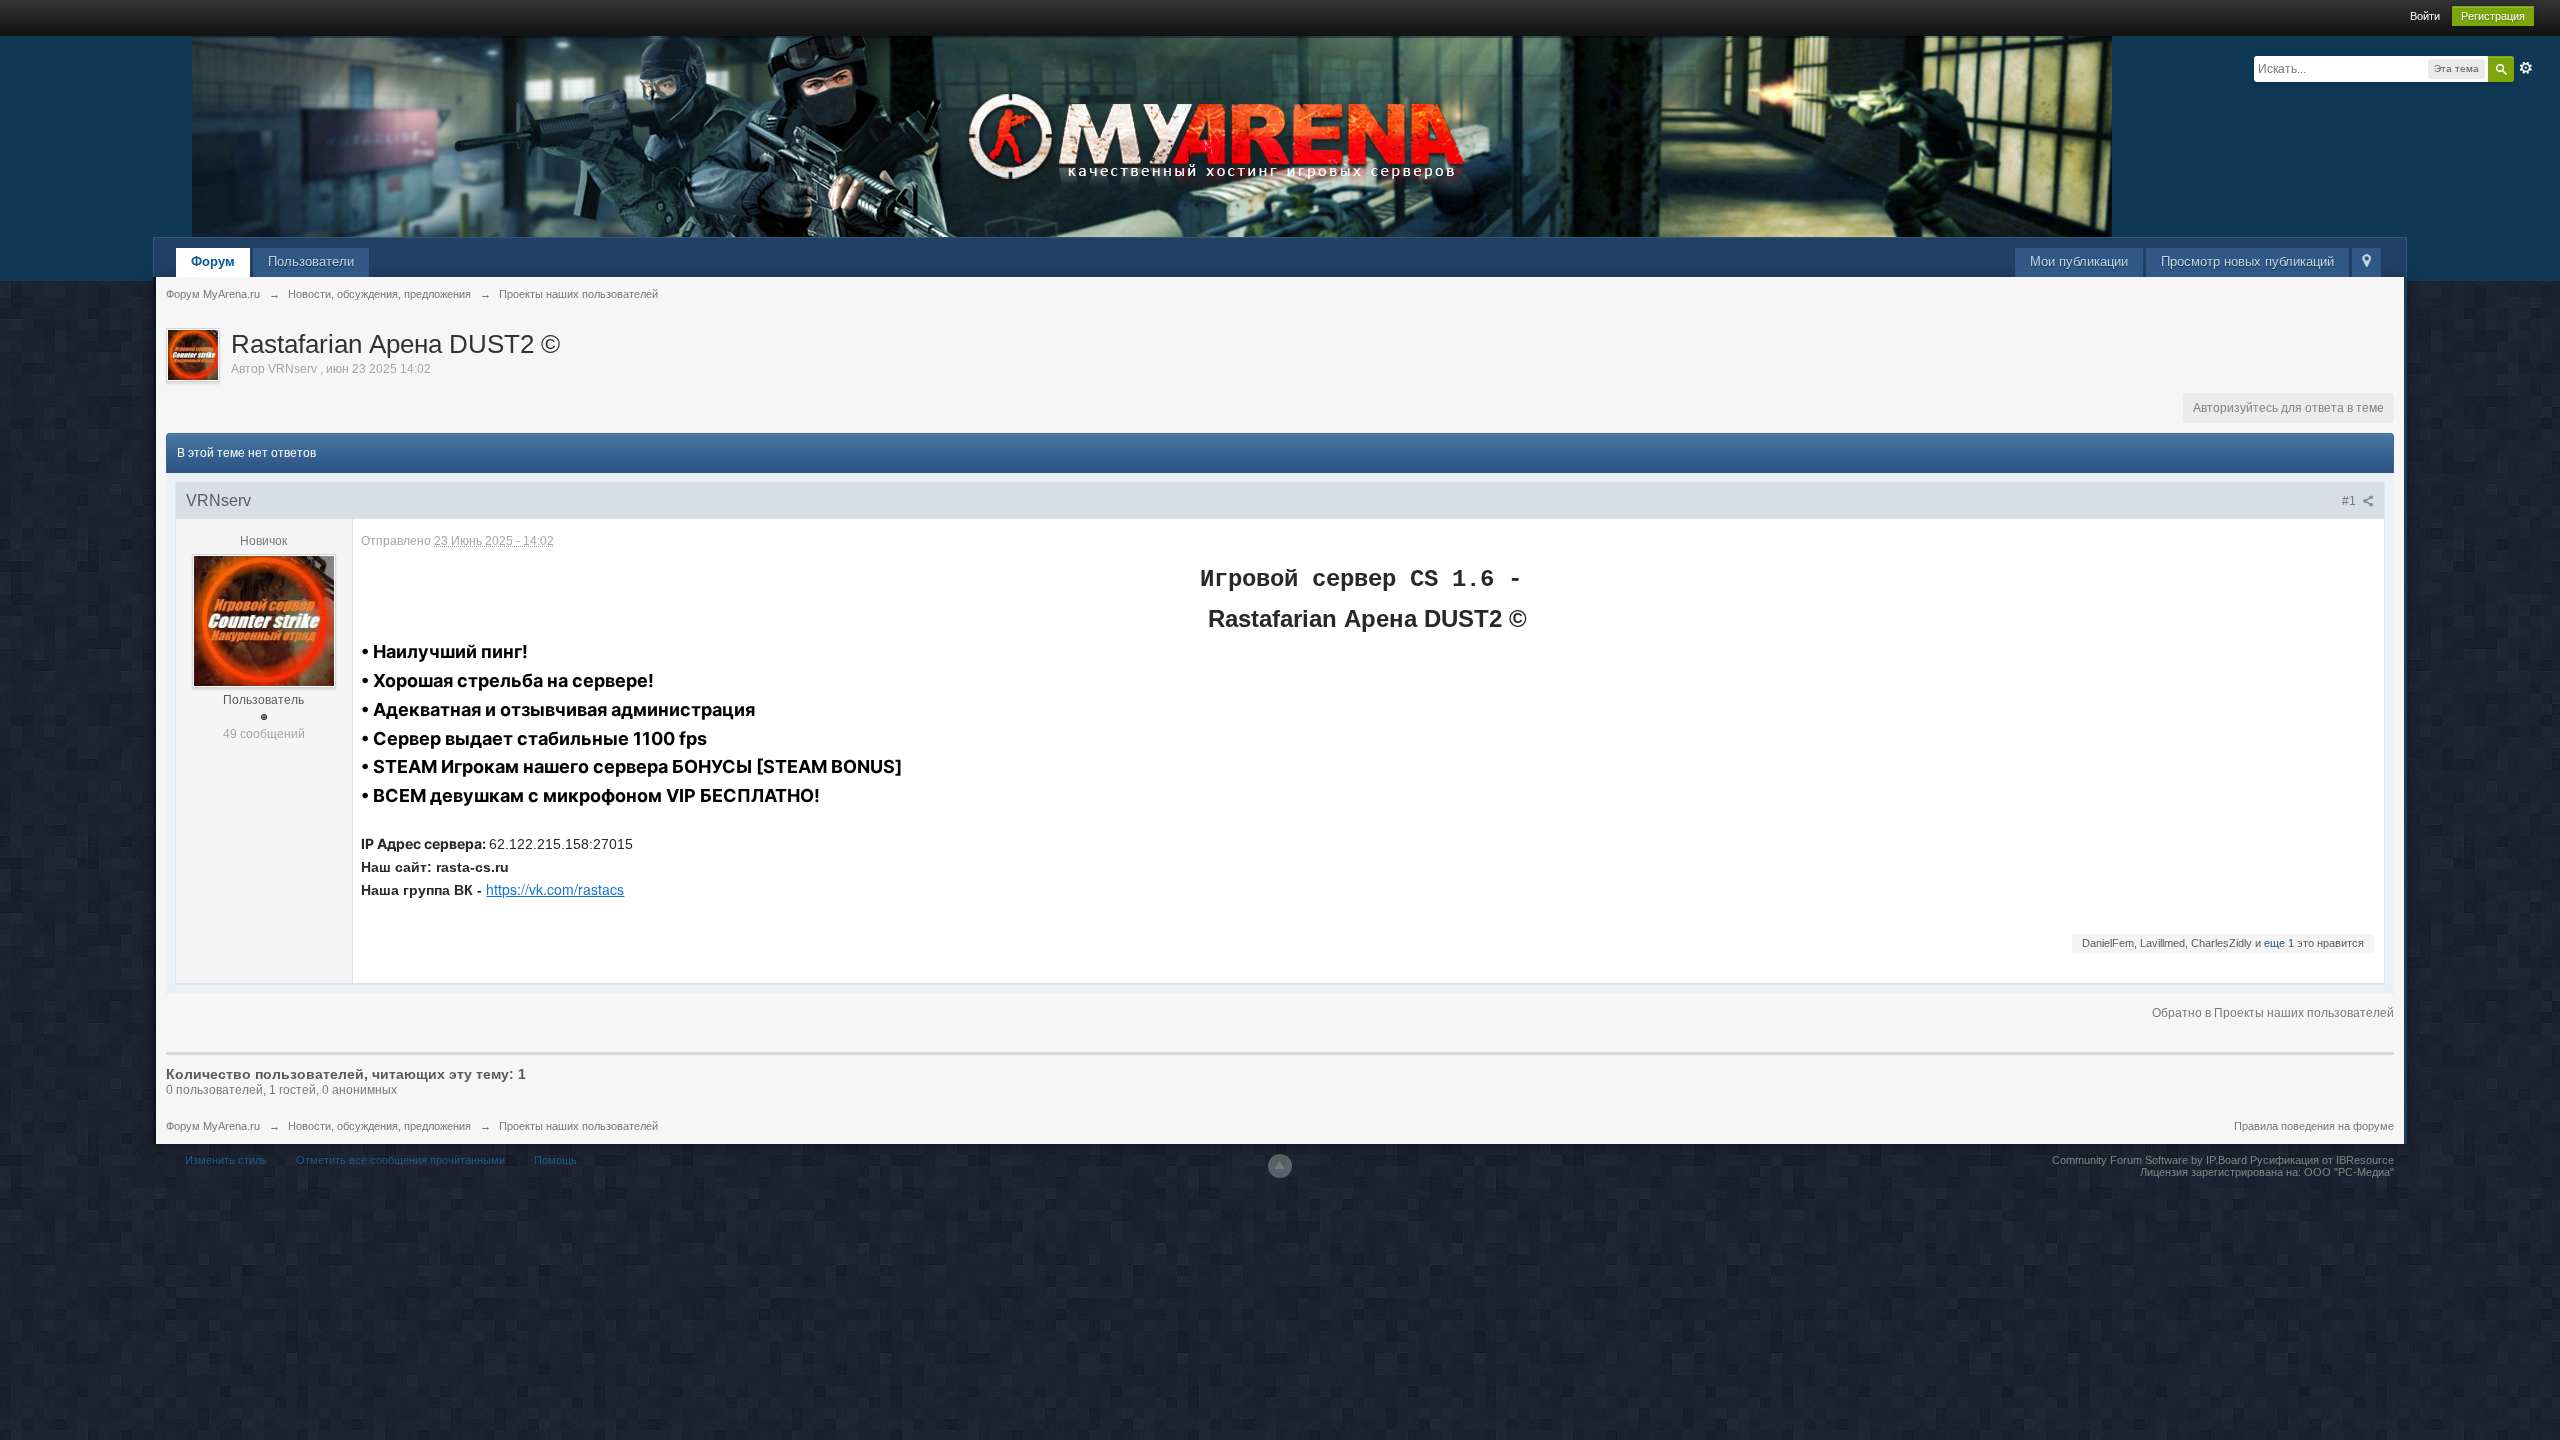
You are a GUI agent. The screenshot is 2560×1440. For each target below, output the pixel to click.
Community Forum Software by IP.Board (2149, 1160)
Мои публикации (2079, 261)
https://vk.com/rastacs (555, 889)
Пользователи (311, 261)
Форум (213, 261)
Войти (2425, 16)
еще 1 (2279, 943)
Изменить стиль (226, 1160)
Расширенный (2526, 68)
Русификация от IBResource (2320, 1160)
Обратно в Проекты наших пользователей (2273, 1013)
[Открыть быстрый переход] (2366, 262)
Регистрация (2493, 16)
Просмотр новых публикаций (2247, 261)
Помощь (555, 1160)
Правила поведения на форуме (2314, 1126)
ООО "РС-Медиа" (2349, 1172)
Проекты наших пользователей (578, 1126)
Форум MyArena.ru (213, 1126)
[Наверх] (1280, 1166)
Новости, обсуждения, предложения (379, 1126)
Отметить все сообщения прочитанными (400, 1160)
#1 (2350, 501)
